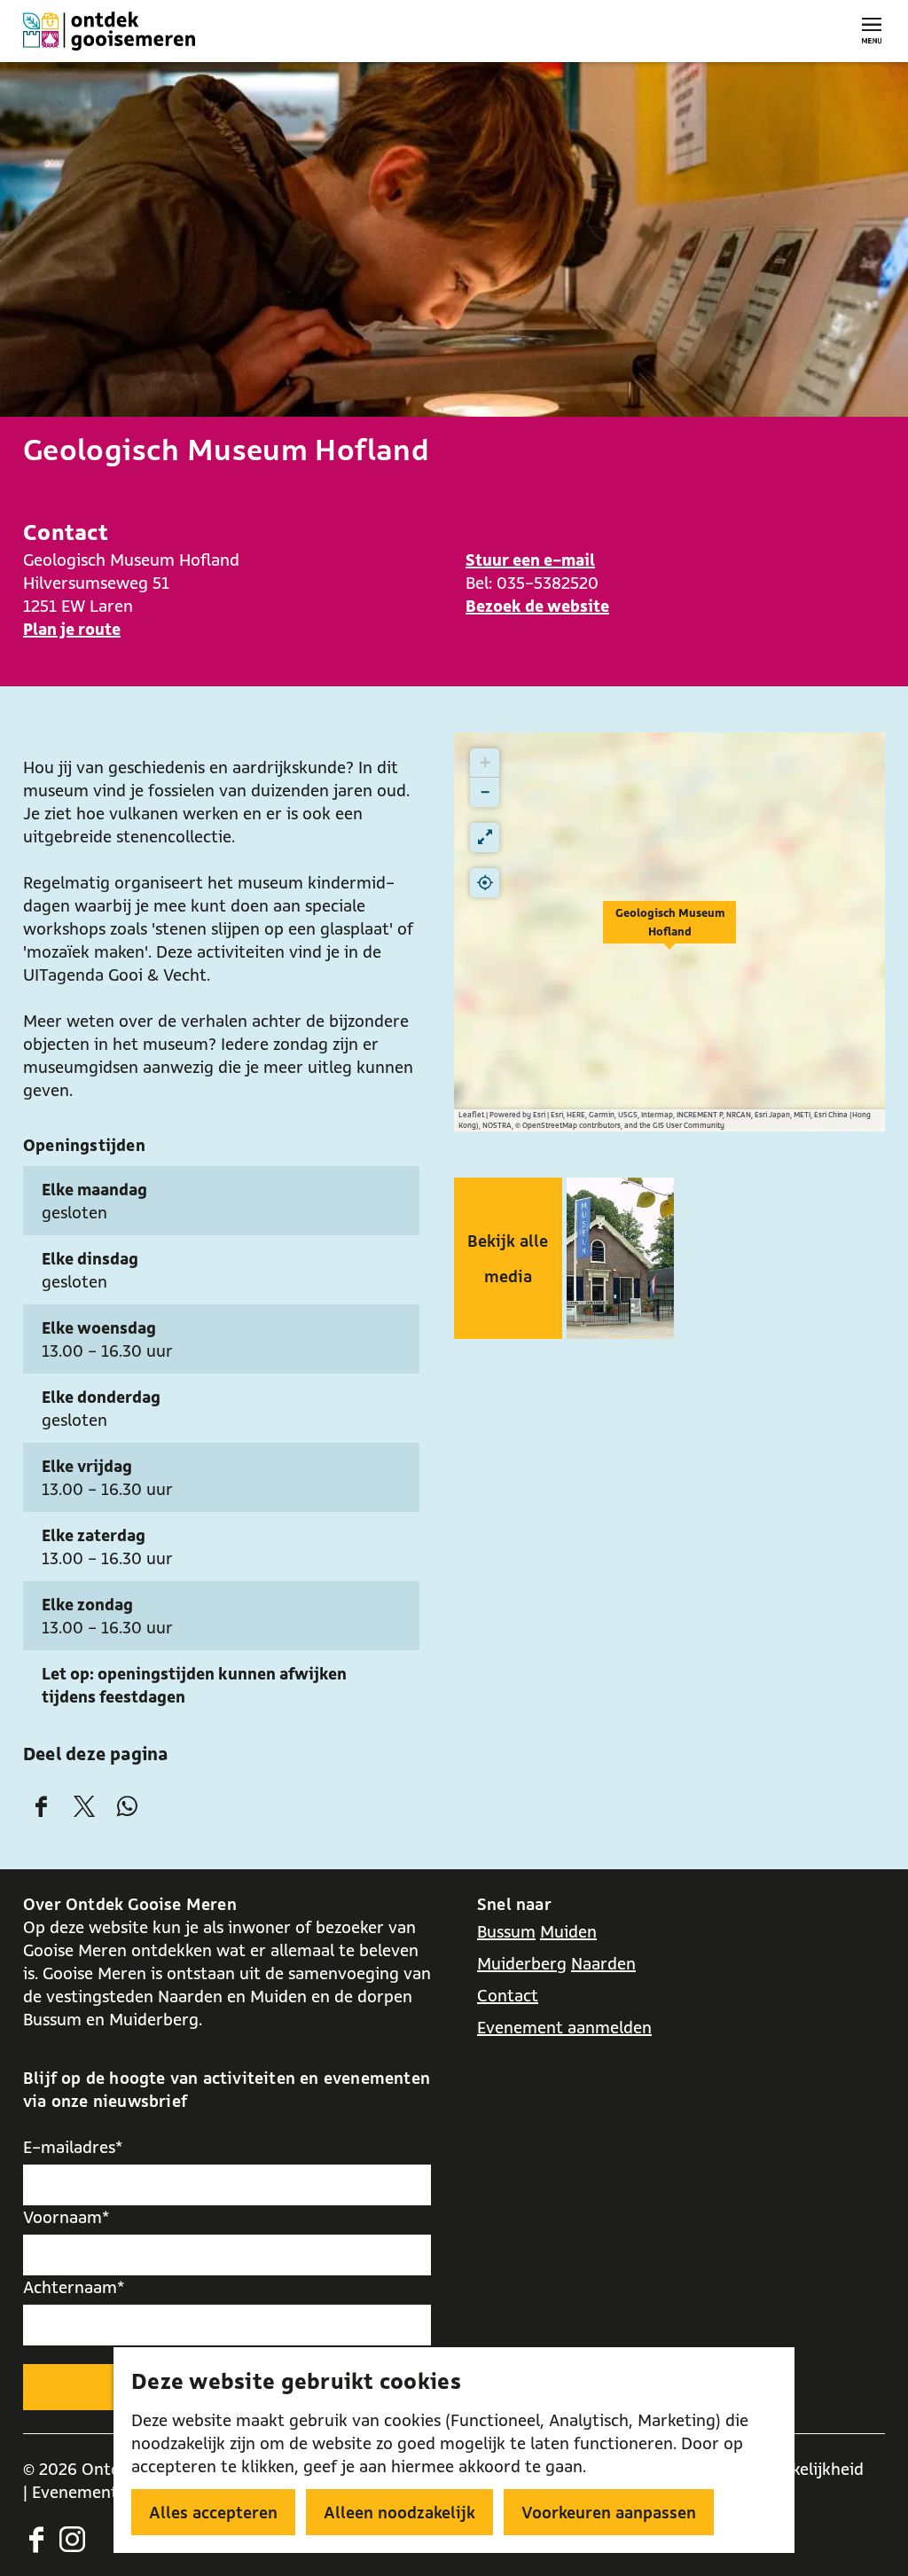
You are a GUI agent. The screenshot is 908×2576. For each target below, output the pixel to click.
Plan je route (72, 629)
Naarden (603, 1963)
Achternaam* (74, 2287)
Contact (508, 1995)
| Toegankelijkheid (796, 2469)
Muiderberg (522, 1963)
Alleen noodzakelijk (399, 2512)
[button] (669, 932)
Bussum (506, 1931)
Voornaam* (67, 2217)
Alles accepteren (213, 2512)
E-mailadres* (73, 2147)
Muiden (568, 1931)
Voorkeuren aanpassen (609, 2512)
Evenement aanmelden (564, 2027)
